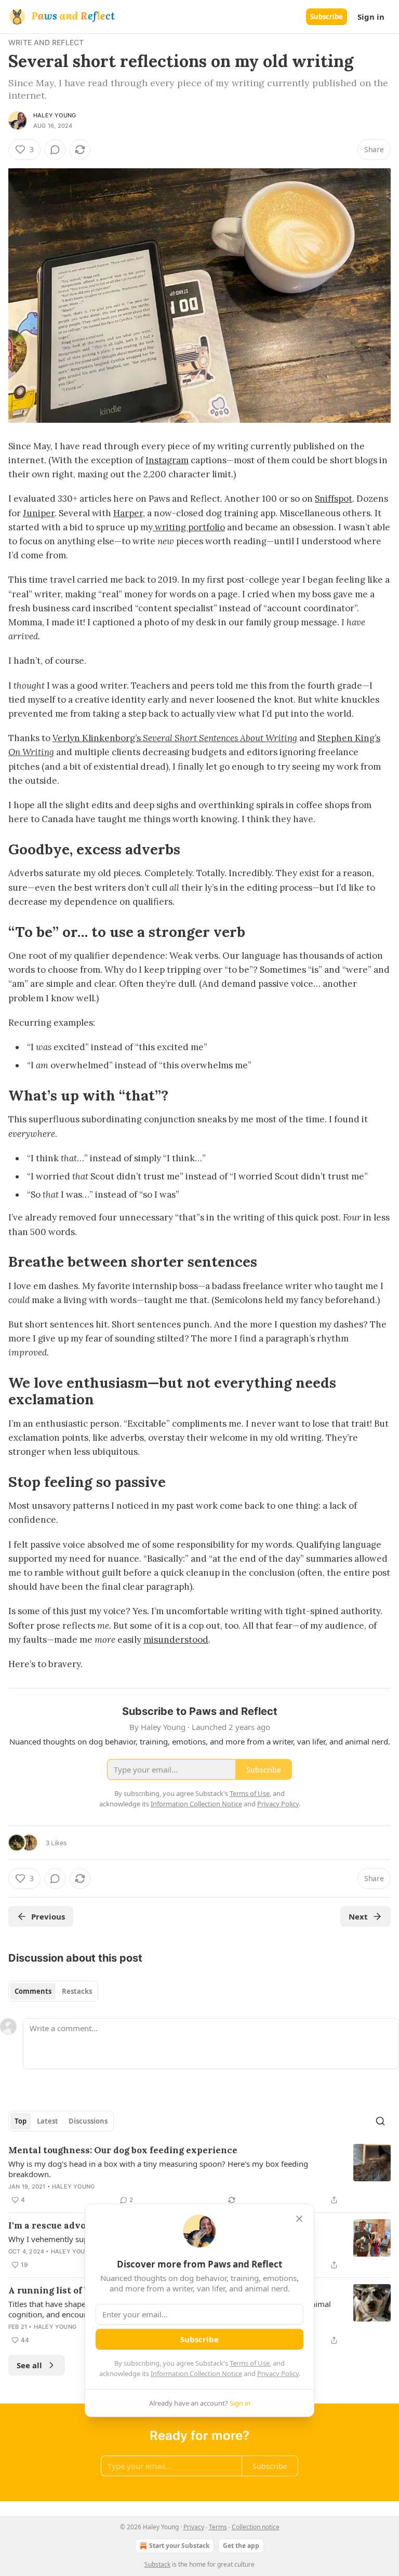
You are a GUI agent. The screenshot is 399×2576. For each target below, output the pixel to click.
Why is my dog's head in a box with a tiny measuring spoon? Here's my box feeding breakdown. (158, 2169)
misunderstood (176, 1640)
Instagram (167, 460)
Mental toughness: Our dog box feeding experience (123, 2150)
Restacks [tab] (77, 1991)
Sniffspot (334, 499)
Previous (48, 1916)
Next (358, 1916)
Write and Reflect (46, 42)
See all (29, 2365)
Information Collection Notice (196, 2373)
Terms (218, 2527)
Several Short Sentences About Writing (220, 738)
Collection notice (256, 2527)
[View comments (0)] (55, 150)
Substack (157, 2564)
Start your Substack (179, 2546)
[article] (199, 2175)
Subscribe (327, 17)
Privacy (194, 2527)
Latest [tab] (48, 2121)
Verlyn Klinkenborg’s (98, 738)
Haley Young (55, 115)
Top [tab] (21, 2121)
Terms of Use (250, 2363)
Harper (128, 513)
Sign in (371, 17)
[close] (299, 2219)
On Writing (31, 752)
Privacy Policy (278, 2373)
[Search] (380, 2121)
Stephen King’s (349, 738)
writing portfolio (189, 527)
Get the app (241, 2546)
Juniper (39, 513)
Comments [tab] (33, 1991)
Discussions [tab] (88, 2121)
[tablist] (53, 1991)
